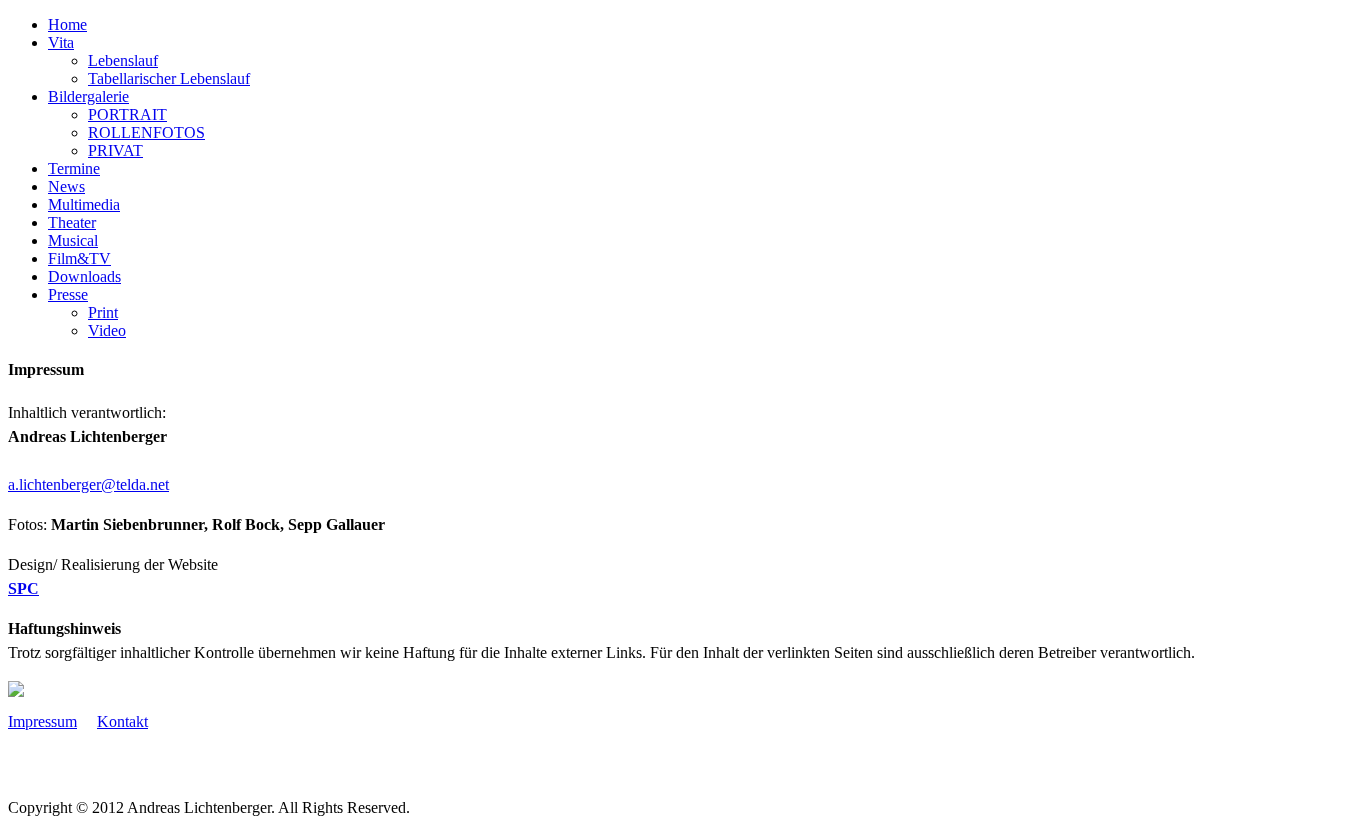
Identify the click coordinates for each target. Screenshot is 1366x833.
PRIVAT (115, 150)
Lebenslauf (123, 60)
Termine (74, 168)
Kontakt (122, 721)
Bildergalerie (88, 96)
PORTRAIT (127, 114)
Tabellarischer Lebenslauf (169, 78)
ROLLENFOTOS (146, 132)
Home (67, 24)
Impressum (42, 721)
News (66, 186)
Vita (61, 42)
